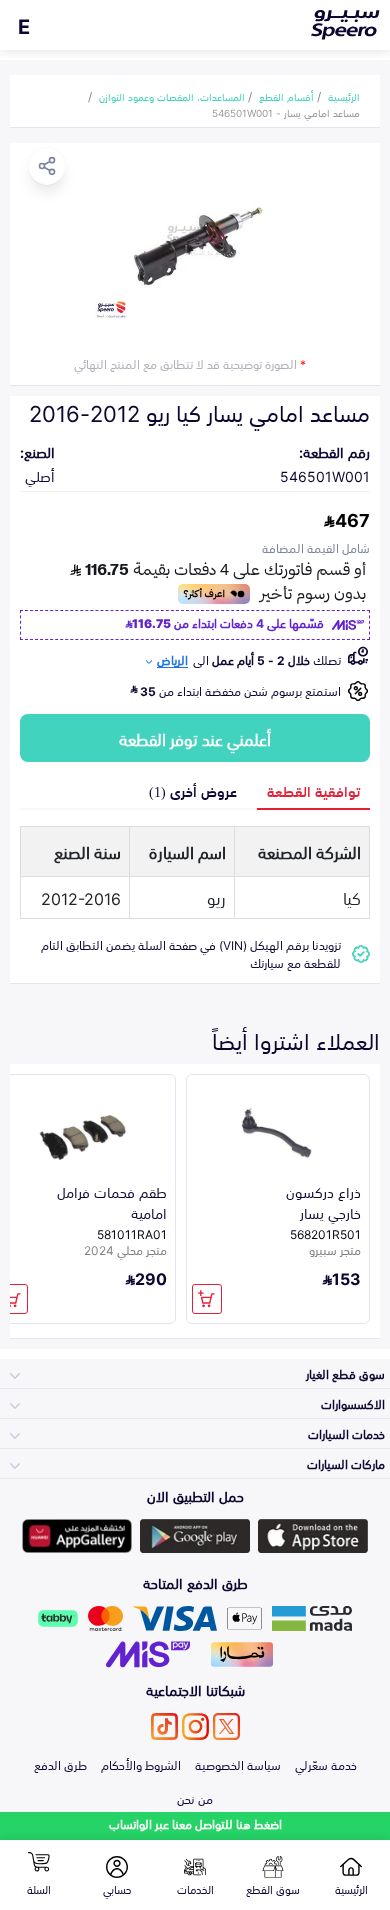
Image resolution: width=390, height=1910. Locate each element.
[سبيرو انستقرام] (195, 1726)
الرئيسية (344, 96)
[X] (226, 1726)
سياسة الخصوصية (238, 1764)
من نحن (195, 1798)
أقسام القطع (286, 96)
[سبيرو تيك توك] (164, 1726)
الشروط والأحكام (141, 1764)
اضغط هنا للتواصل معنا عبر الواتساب (195, 1823)
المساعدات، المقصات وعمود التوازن (172, 96)
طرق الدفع (60, 1764)
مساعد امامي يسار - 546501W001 (286, 112)
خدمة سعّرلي (326, 1764)
